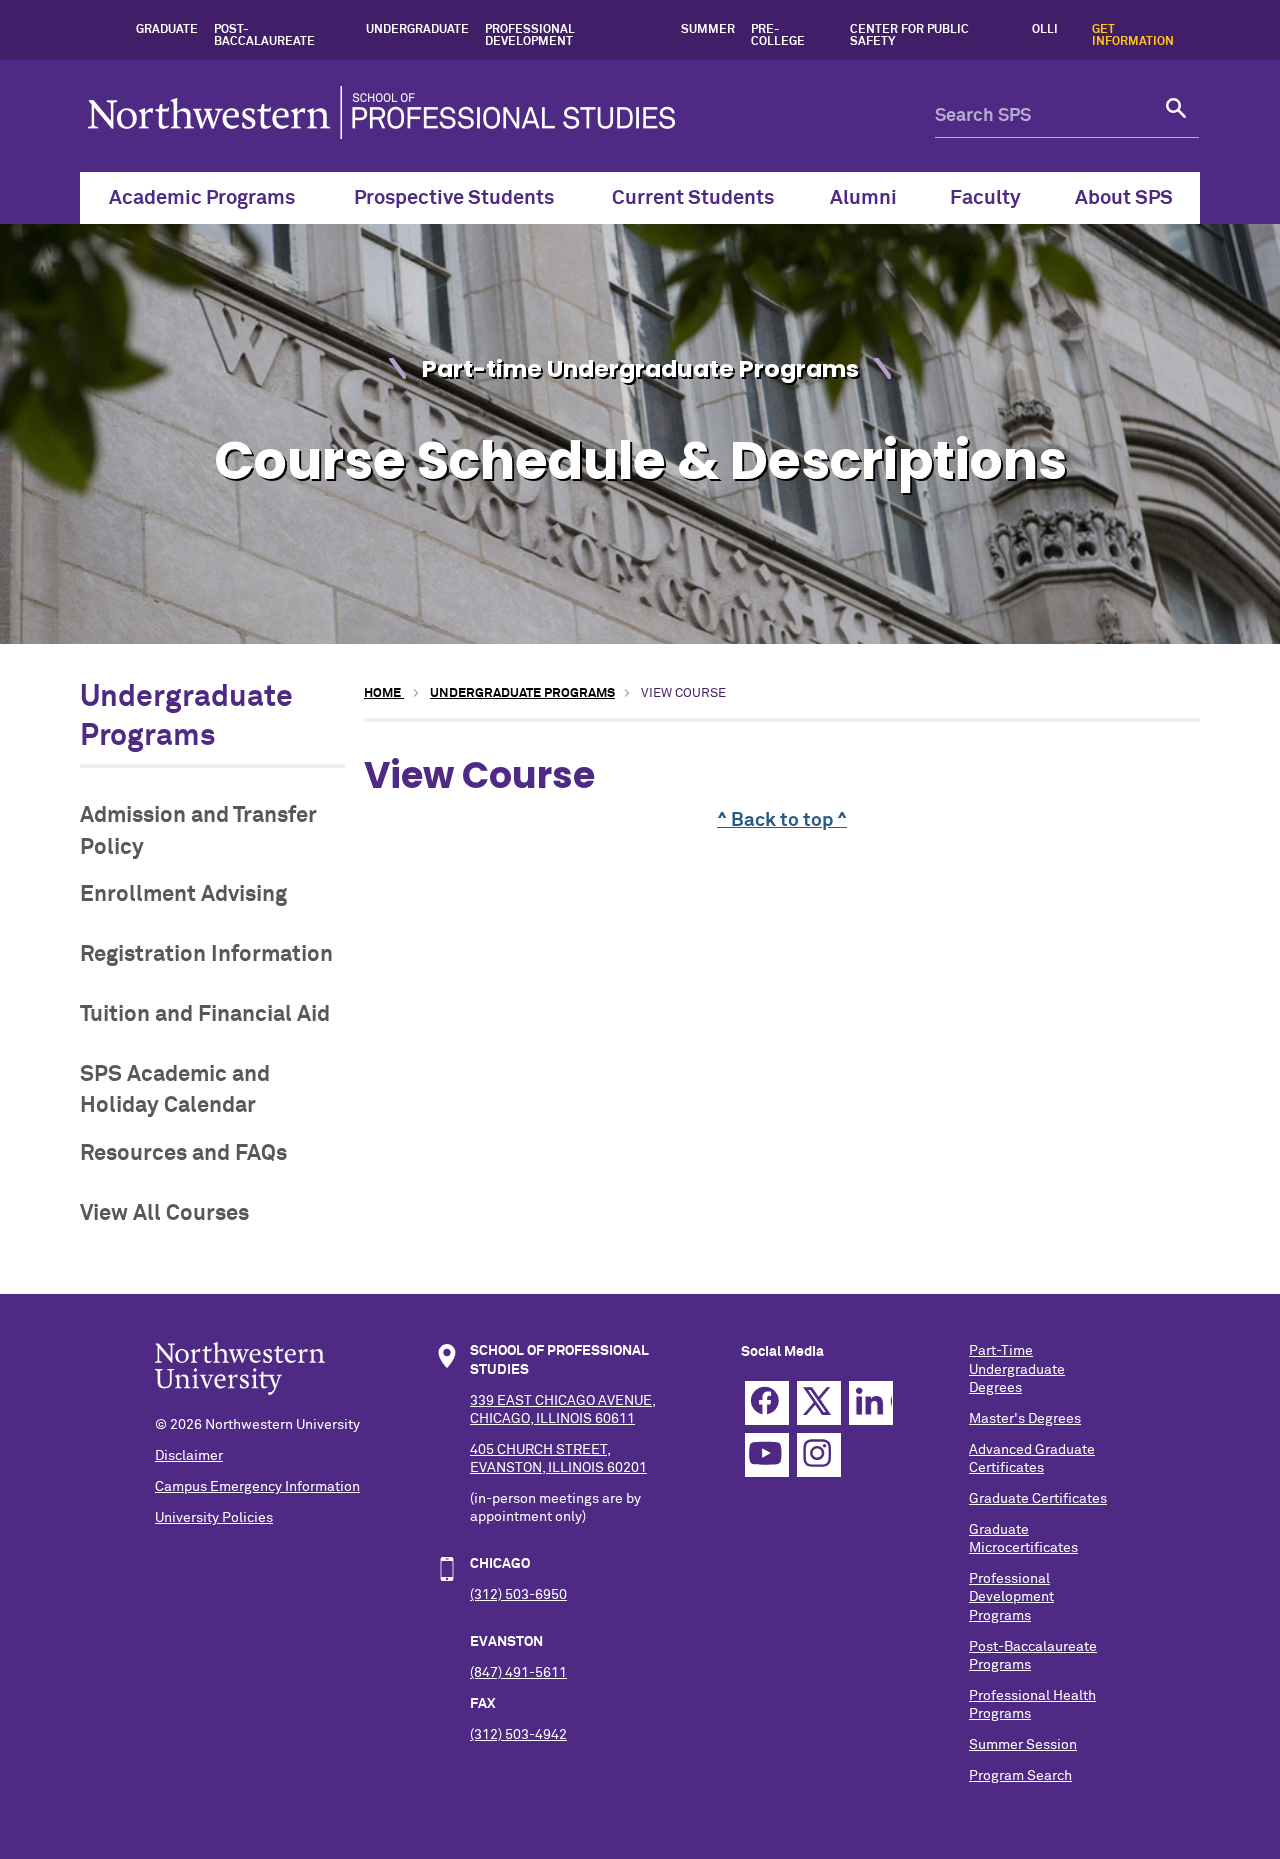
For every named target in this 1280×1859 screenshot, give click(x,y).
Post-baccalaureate (264, 36)
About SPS (1124, 198)
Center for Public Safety (909, 36)
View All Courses (164, 1213)
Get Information (1133, 36)
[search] (1177, 116)
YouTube (767, 1455)
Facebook (767, 1403)
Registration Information (206, 954)
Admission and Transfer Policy (198, 831)
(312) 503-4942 (518, 1735)
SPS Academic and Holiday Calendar (175, 1090)
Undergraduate (417, 30)
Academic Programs (202, 198)
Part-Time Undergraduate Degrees (1017, 1369)
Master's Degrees (1025, 1419)
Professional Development (530, 36)
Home (384, 693)
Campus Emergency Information (257, 1487)
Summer (708, 30)
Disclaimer (189, 1456)
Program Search (1020, 1776)
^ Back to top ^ (782, 820)
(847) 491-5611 (518, 1673)
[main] (782, 828)
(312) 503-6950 (518, 1595)
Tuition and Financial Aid (205, 1014)
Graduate (167, 30)
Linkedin (871, 1403)
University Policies (214, 1518)
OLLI (1045, 30)
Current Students (693, 198)
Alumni (863, 198)
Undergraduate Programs (522, 693)
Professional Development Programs (1011, 1597)
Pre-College (778, 36)
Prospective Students (454, 198)
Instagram (819, 1455)
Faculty (985, 198)
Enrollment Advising (183, 894)
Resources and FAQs (183, 1153)
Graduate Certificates (1038, 1499)
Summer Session (1023, 1745)
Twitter (819, 1403)
